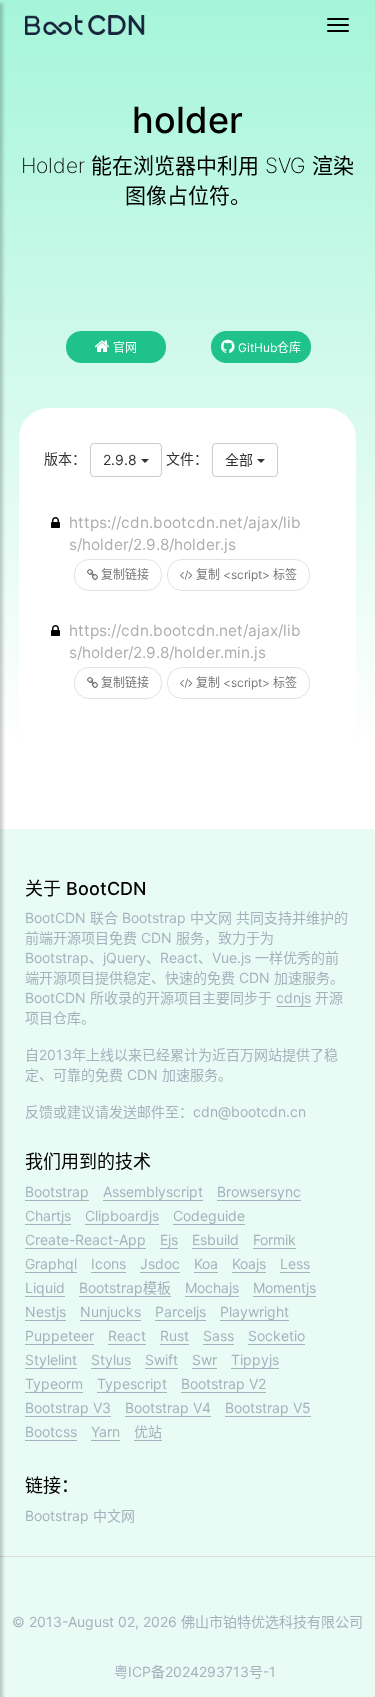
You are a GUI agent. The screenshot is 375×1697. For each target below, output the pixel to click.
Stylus (111, 1359)
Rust (174, 1335)
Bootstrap (57, 1191)
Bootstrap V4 (168, 1407)
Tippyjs (255, 1359)
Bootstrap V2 (223, 1383)
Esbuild (215, 1239)
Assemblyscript (153, 1191)
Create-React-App (85, 1239)
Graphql (51, 1263)
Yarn (105, 1431)
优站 (148, 1431)
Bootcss (51, 1431)
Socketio (276, 1335)
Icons (108, 1263)
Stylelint (51, 1359)
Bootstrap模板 (125, 1287)
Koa (206, 1263)
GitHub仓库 (268, 347)
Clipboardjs (122, 1215)
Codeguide (209, 1215)
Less (295, 1263)
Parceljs (180, 1311)
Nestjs (45, 1311)
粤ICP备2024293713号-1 (195, 1671)
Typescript (132, 1383)
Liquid (45, 1287)
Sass (218, 1335)
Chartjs (48, 1215)
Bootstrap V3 (68, 1407)
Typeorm (54, 1383)
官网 (123, 347)
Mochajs (212, 1287)
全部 (241, 459)
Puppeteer (59, 1335)
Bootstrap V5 (268, 1407)
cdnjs (293, 997)
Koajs (249, 1263)
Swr (204, 1359)
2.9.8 (122, 459)
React (127, 1335)
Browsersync (259, 1191)
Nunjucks (110, 1311)
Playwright (254, 1311)
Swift (161, 1359)
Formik (274, 1239)
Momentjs (284, 1287)
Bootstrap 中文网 (177, 917)
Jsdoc (160, 1263)
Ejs (169, 1239)
